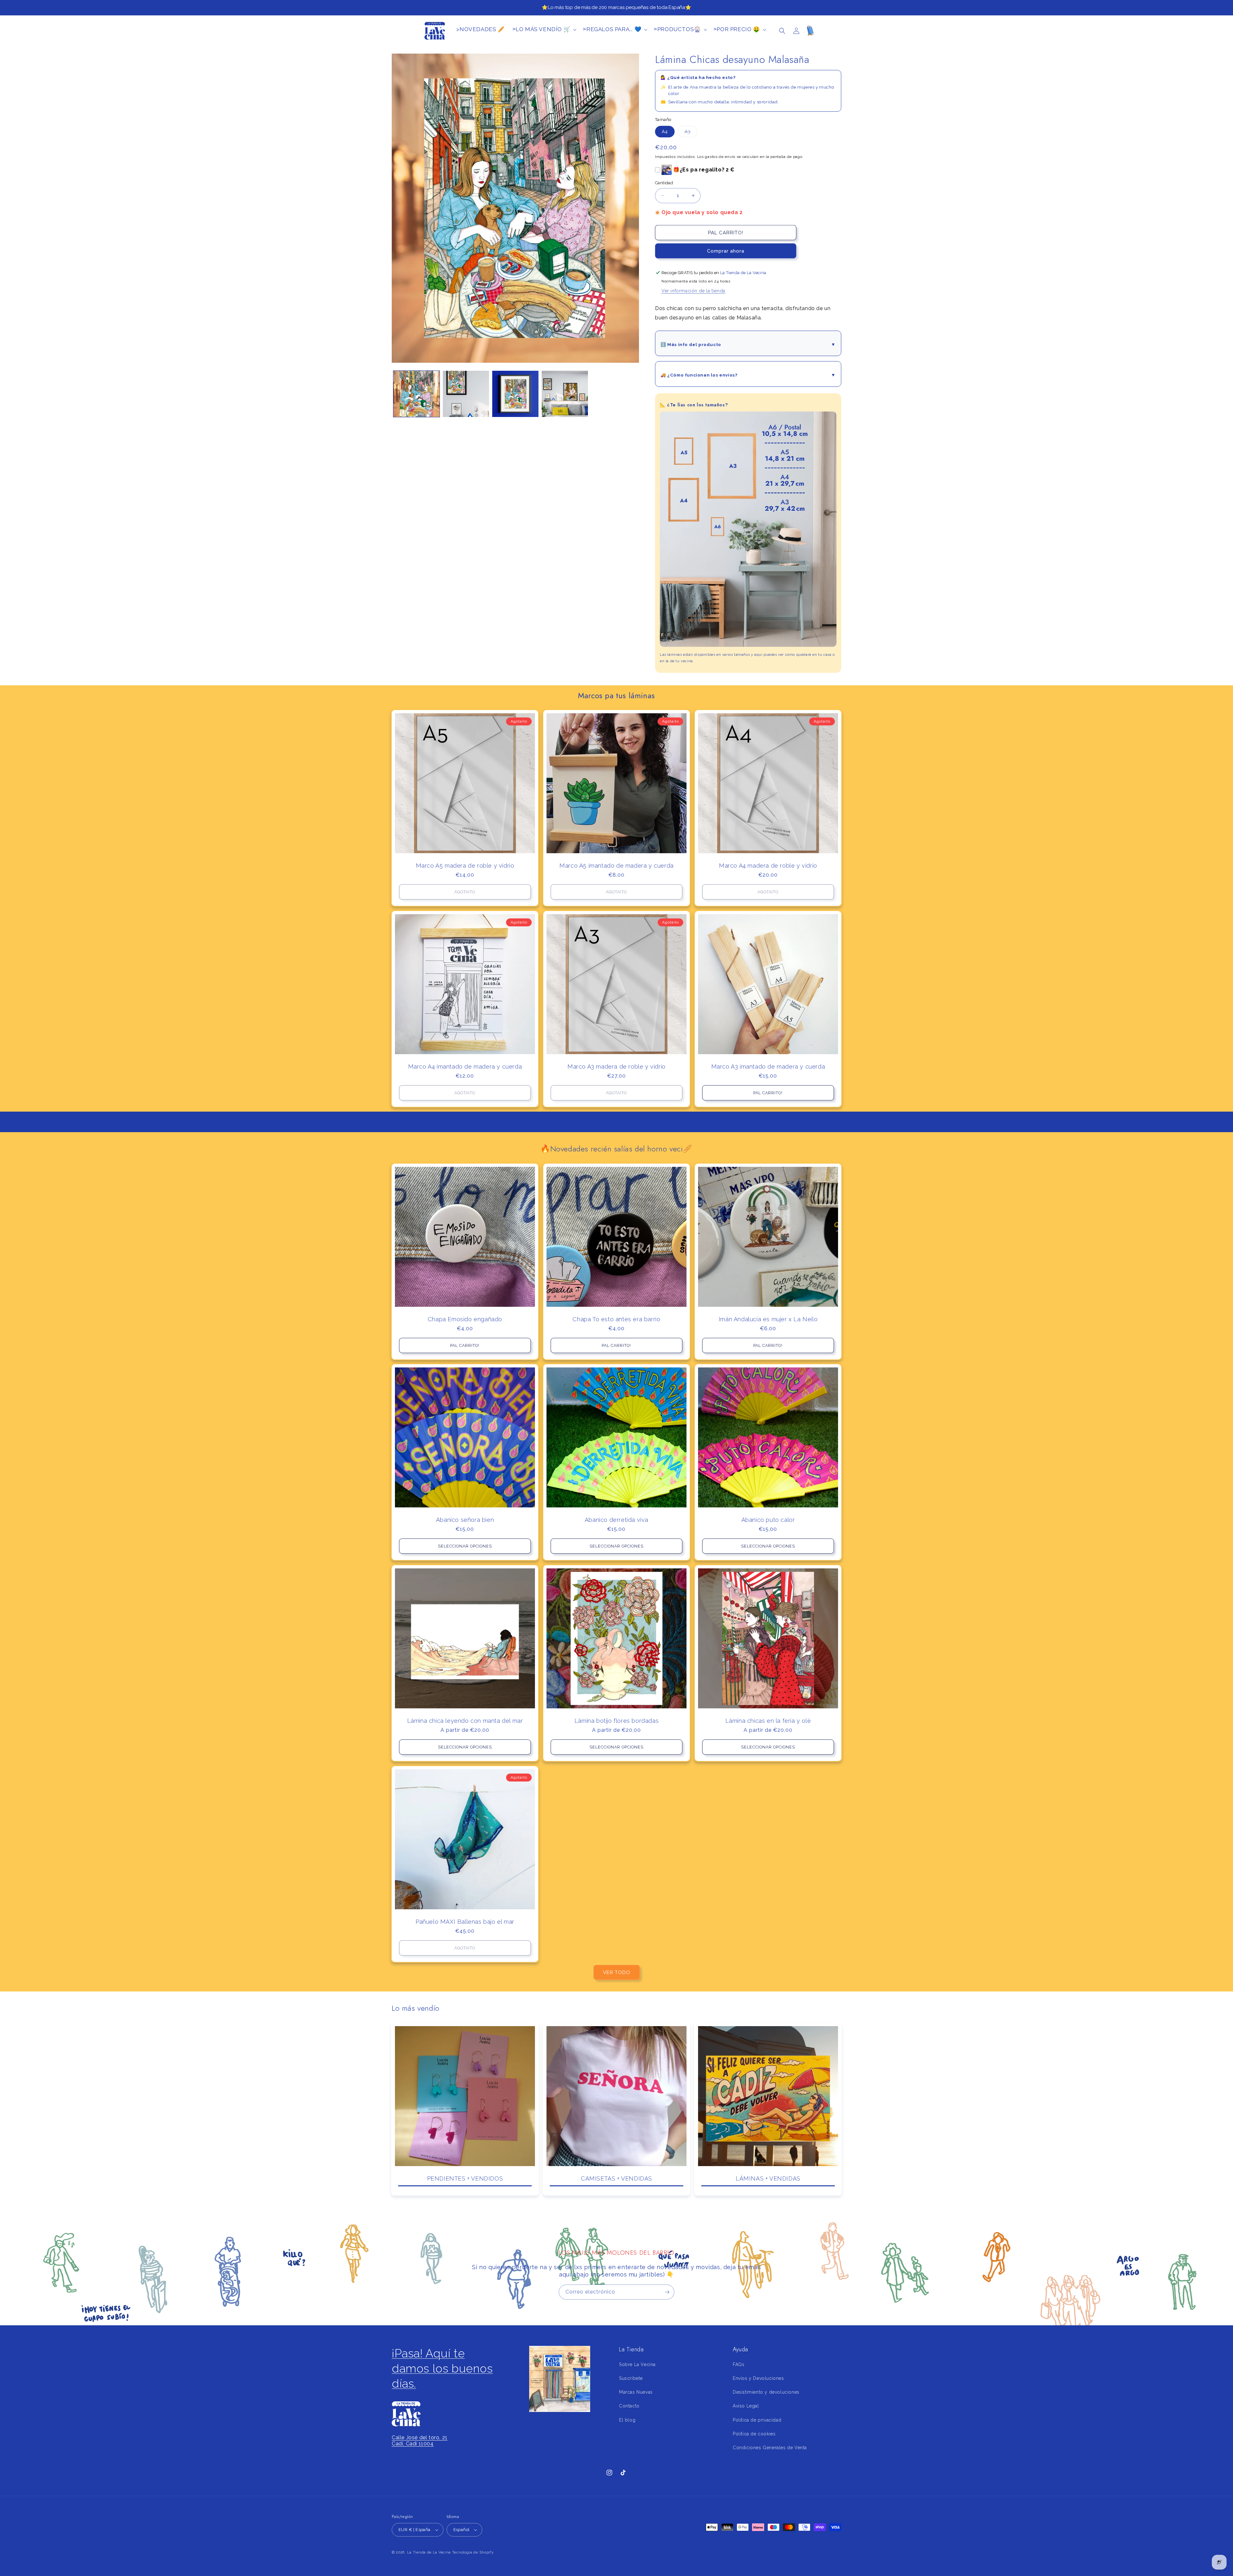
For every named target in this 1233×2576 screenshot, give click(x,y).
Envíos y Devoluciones (758, 2378)
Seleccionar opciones (465, 1546)
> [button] (542, 29)
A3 (691, 133)
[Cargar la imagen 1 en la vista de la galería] (416, 394)
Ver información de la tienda (693, 291)
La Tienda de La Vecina (429, 2552)
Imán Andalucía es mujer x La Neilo (768, 1319)
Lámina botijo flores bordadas (616, 1721)
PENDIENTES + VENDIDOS (465, 2178)
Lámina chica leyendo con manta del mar (465, 1721)
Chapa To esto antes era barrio (616, 1319)
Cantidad (664, 183)
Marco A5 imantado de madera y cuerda (616, 866)
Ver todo (617, 1973)
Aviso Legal (746, 2406)
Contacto (629, 2406)
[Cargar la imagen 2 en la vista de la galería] (466, 394)
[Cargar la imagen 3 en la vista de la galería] (515, 394)
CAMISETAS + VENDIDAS (616, 2178)
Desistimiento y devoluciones (766, 2392)
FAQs (739, 2364)
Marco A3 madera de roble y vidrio (616, 1067)
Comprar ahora (726, 251)
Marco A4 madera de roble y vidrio (768, 866)
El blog (627, 2420)
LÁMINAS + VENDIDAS (768, 2178)
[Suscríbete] (667, 2292)
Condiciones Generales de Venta (770, 2448)
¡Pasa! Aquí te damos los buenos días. (442, 2368)
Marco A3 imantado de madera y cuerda (768, 1067)
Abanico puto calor (768, 1520)
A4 (665, 132)
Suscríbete (631, 2378)
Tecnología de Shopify (473, 2552)
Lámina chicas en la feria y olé (768, 1721)
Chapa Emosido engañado (465, 1319)
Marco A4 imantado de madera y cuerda (465, 1067)
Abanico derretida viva (616, 1520)
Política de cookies (754, 2434)
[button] (782, 31)
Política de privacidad (757, 2420)
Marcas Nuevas (636, 2392)
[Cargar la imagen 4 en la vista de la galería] (565, 394)
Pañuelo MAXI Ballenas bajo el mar (465, 1922)
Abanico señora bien (465, 1520)
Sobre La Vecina (637, 2364)
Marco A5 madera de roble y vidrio (465, 866)
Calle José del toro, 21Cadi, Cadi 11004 (420, 2441)
